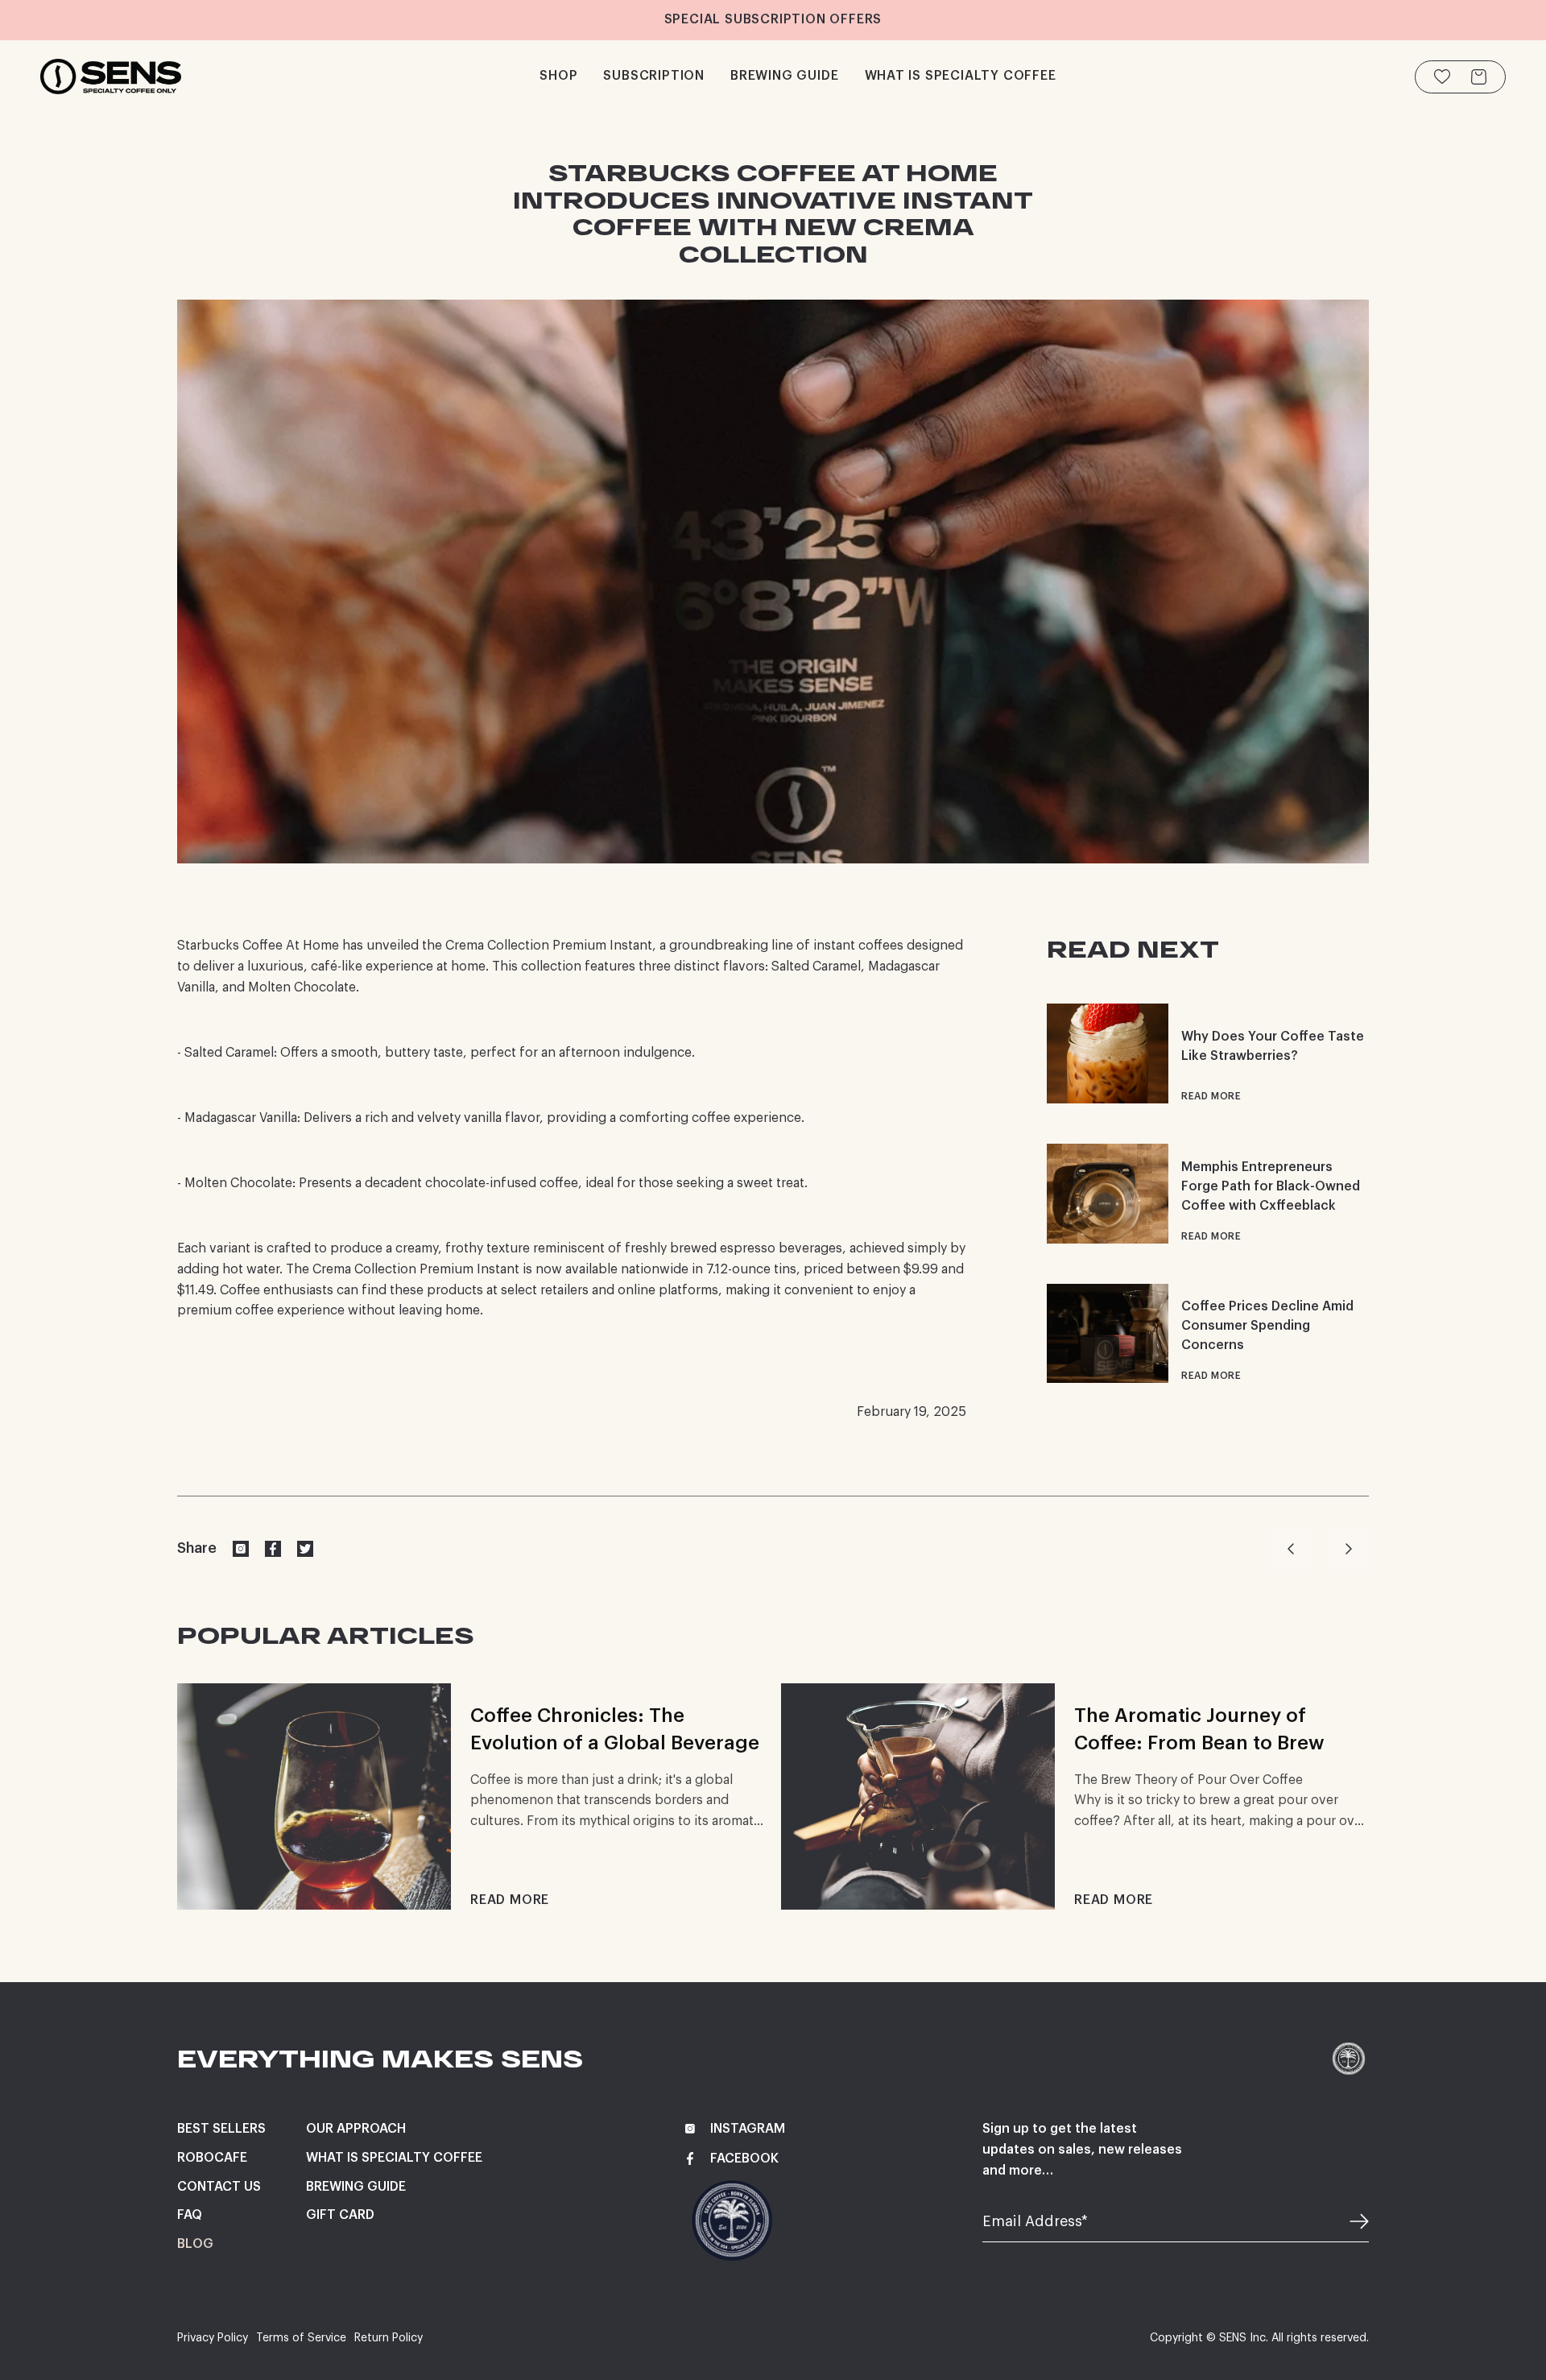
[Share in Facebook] (273, 1549)
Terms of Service (301, 2338)
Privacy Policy (213, 2338)
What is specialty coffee (394, 2158)
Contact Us (219, 2187)
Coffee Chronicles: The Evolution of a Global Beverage (615, 1729)
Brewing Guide (356, 2187)
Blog (195, 2244)
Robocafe (212, 2158)
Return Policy (389, 2338)
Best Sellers (221, 2129)
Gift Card (340, 2215)
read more (1211, 1096)
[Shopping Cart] (1479, 77)
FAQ (190, 2215)
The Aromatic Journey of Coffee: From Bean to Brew (1199, 1729)
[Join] (1349, 2222)
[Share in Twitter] (305, 1549)
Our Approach (356, 2129)
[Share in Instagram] (241, 1549)
